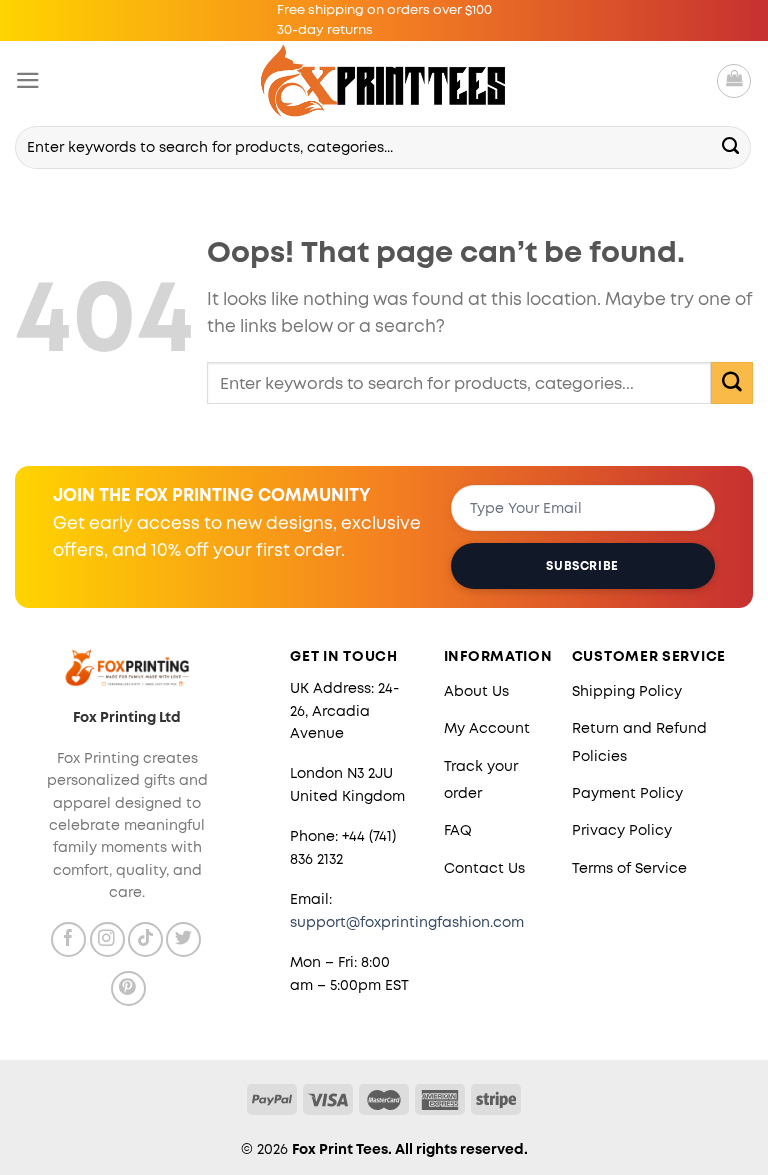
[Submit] (731, 147)
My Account (487, 728)
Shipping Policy (627, 691)
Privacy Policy (622, 830)
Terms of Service (629, 868)
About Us (476, 691)
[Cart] (734, 81)
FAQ (458, 830)
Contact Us (484, 868)
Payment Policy (627, 793)
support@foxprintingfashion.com (407, 922)
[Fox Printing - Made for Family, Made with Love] (384, 80)
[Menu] (28, 80)
